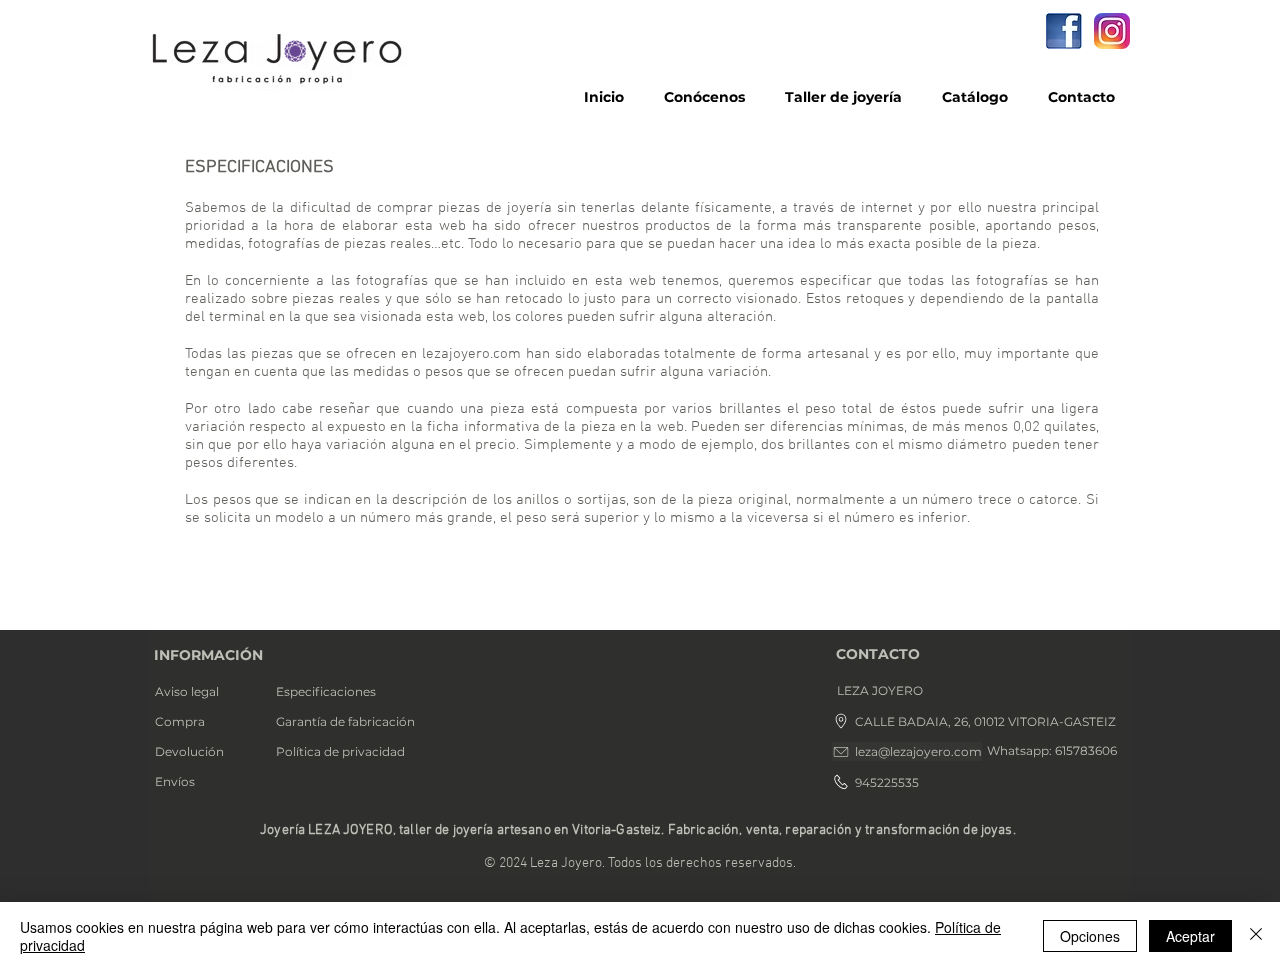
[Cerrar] (1256, 936)
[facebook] (1064, 31)
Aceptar (1190, 936)
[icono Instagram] (1112, 31)
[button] (903, 691)
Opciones (1090, 936)
